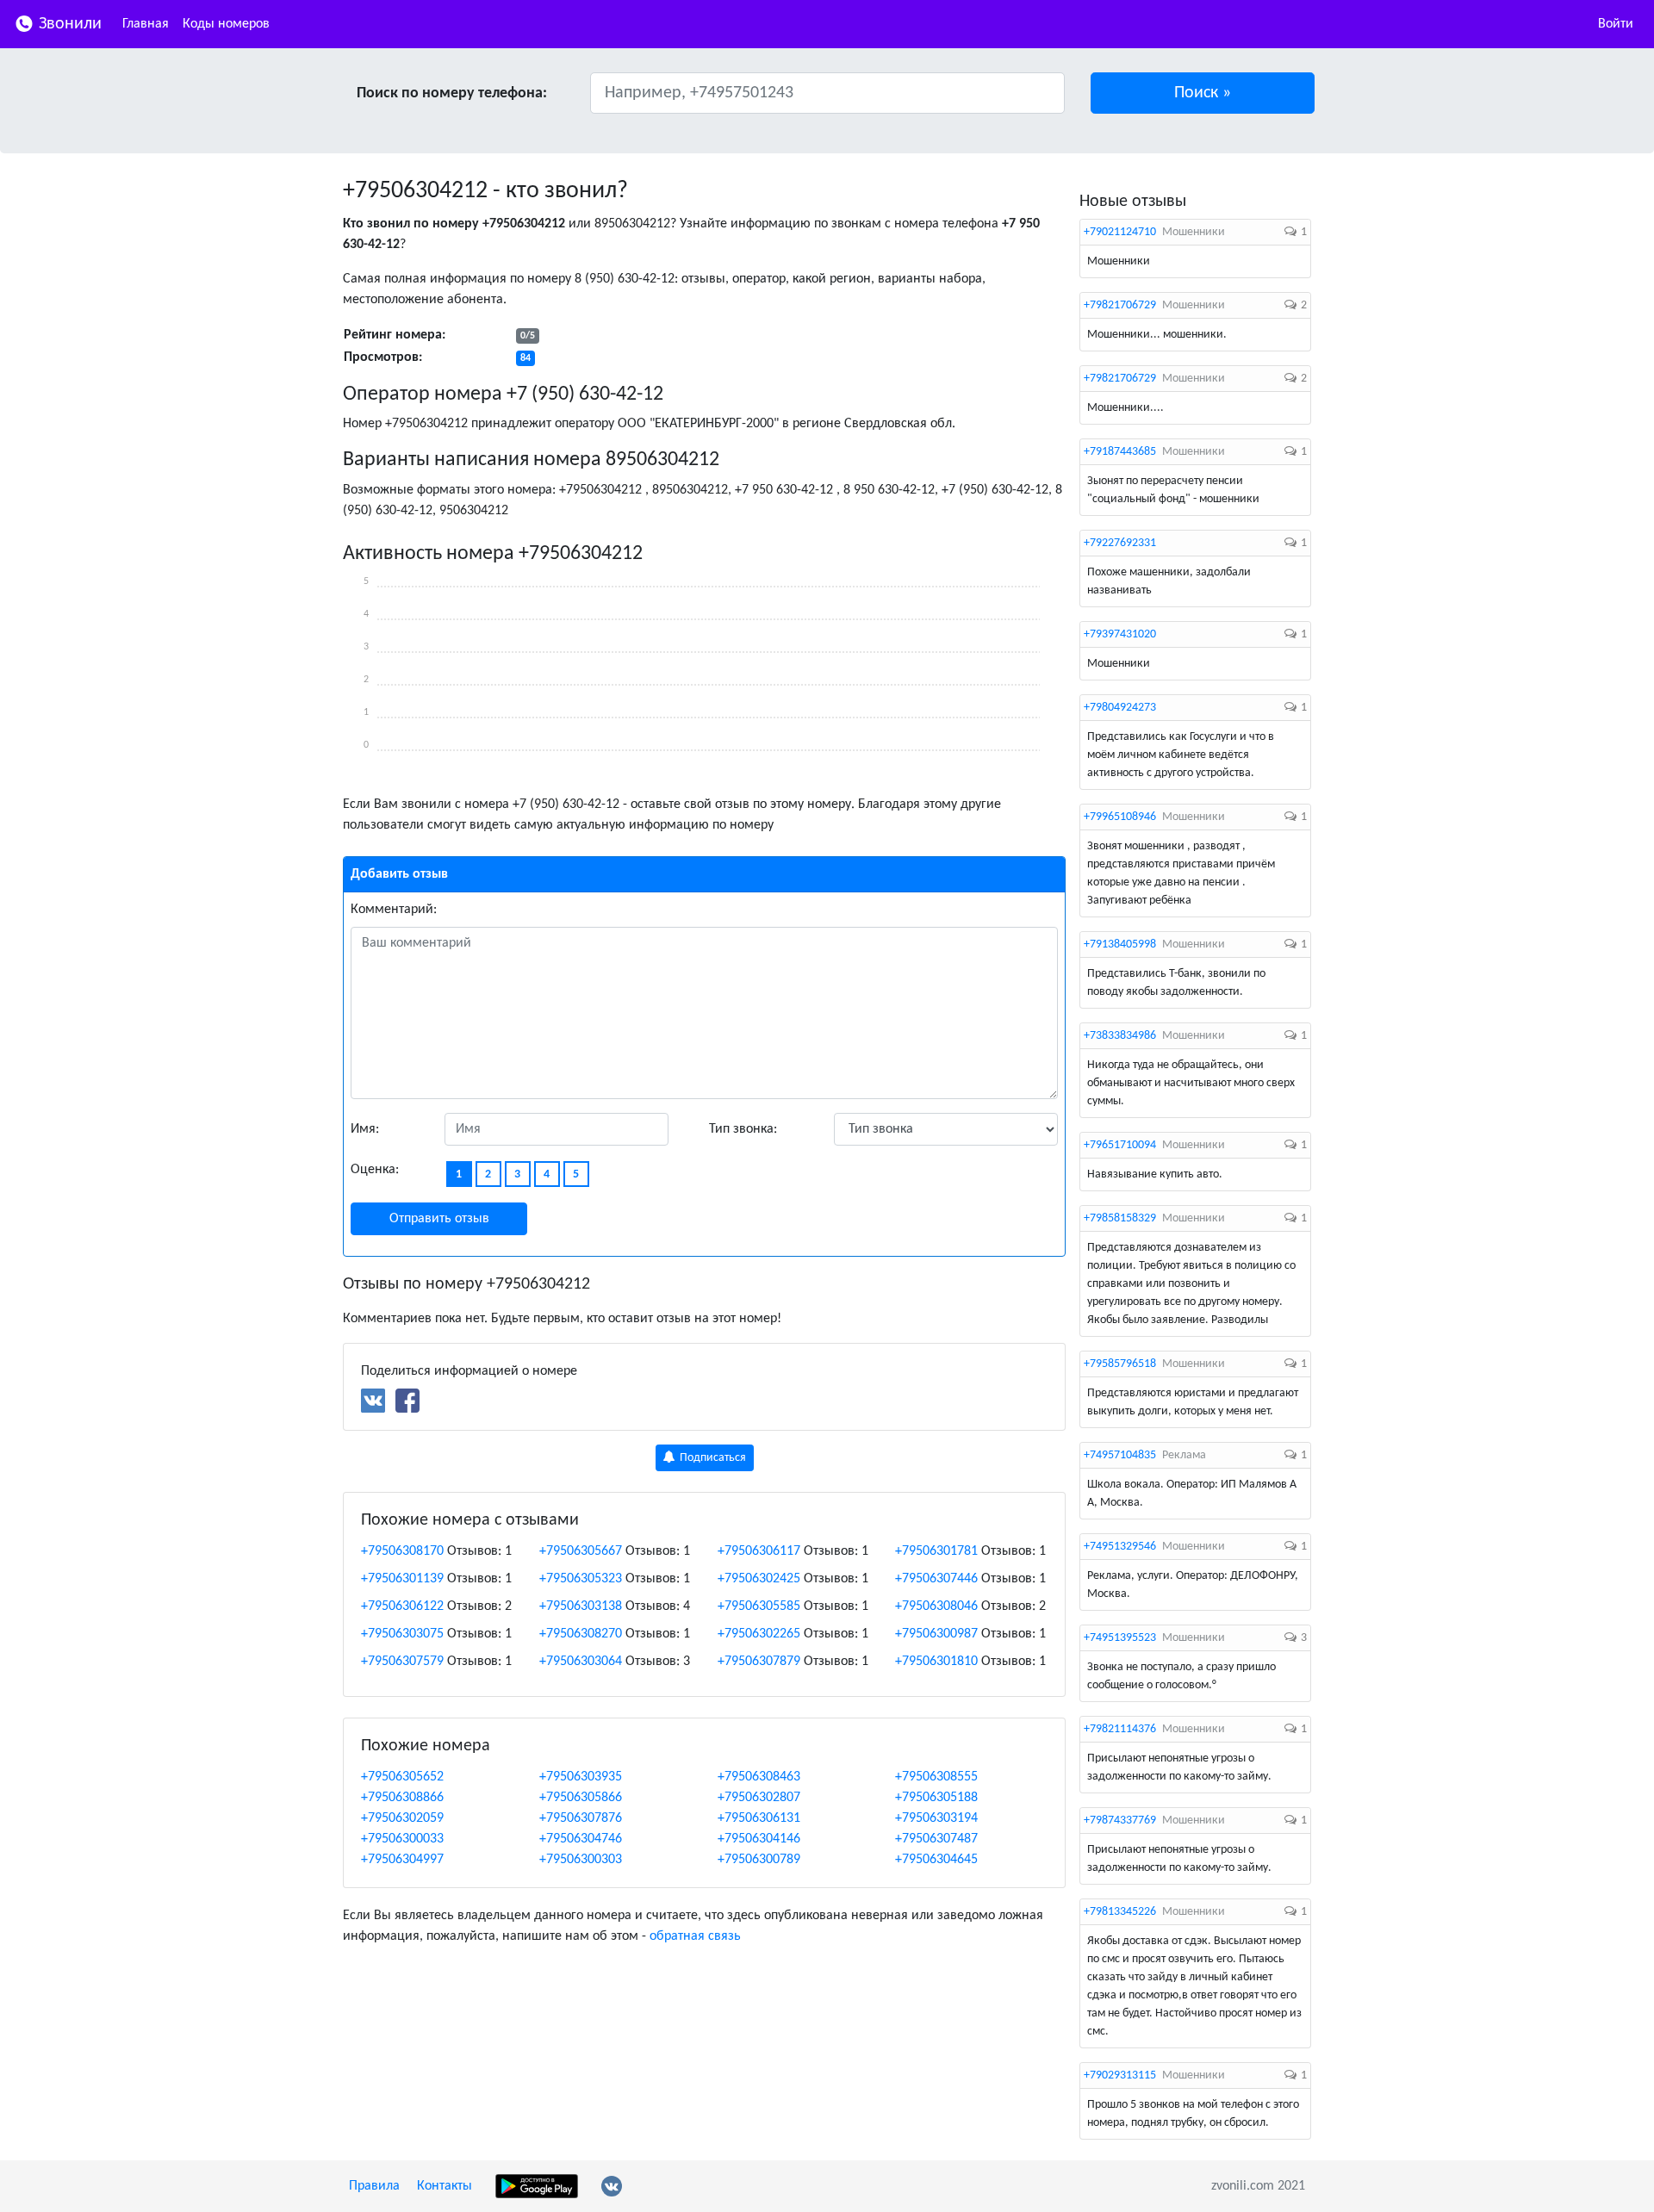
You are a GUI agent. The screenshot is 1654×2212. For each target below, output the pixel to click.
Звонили (68, 24)
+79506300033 (402, 1839)
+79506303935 (581, 1777)
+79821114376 (1120, 1729)
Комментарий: (394, 910)
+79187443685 (1120, 452)
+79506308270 (581, 1634)
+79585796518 (1120, 1364)
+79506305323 (581, 1579)
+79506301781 (936, 1551)
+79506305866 (581, 1798)
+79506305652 (402, 1777)
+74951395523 (1120, 1638)
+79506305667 (581, 1551)
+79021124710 (1120, 232)
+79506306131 (759, 1818)
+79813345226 (1120, 1912)
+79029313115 (1120, 2075)
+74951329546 (1120, 1547)
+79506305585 (759, 1606)
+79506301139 (402, 1579)
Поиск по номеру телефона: (452, 93)
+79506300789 (759, 1860)
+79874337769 (1120, 1821)
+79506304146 (759, 1839)
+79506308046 (936, 1606)
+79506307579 (402, 1662)
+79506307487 (936, 1839)
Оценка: (375, 1170)
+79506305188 (936, 1798)
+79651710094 (1120, 1145)
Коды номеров (226, 24)
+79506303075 (402, 1634)
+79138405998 (1120, 944)
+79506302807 (759, 1798)
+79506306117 (759, 1551)
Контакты (445, 2186)
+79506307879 (759, 1662)
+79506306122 (402, 1606)
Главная (146, 24)
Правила (374, 2186)
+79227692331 (1120, 543)
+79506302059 (402, 1818)
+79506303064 (581, 1662)
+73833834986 (1120, 1036)
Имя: (365, 1129)
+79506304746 (581, 1839)
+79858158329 (1120, 1218)
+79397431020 (1120, 634)
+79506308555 (936, 1777)
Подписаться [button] (712, 1458)
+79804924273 (1120, 708)
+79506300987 (936, 1634)
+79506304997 (402, 1860)
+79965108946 (1120, 817)
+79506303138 (581, 1606)
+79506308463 (759, 1777)
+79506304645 (936, 1860)
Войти (1616, 24)
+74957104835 (1120, 1455)
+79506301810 (936, 1662)
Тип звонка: (743, 1129)
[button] (1203, 93)
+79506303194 (936, 1818)
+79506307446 (936, 1579)
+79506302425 (759, 1579)
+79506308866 (402, 1798)
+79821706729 (1120, 305)
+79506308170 (402, 1551)
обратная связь (695, 1936)
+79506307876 (581, 1818)
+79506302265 (759, 1634)
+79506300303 (581, 1860)
